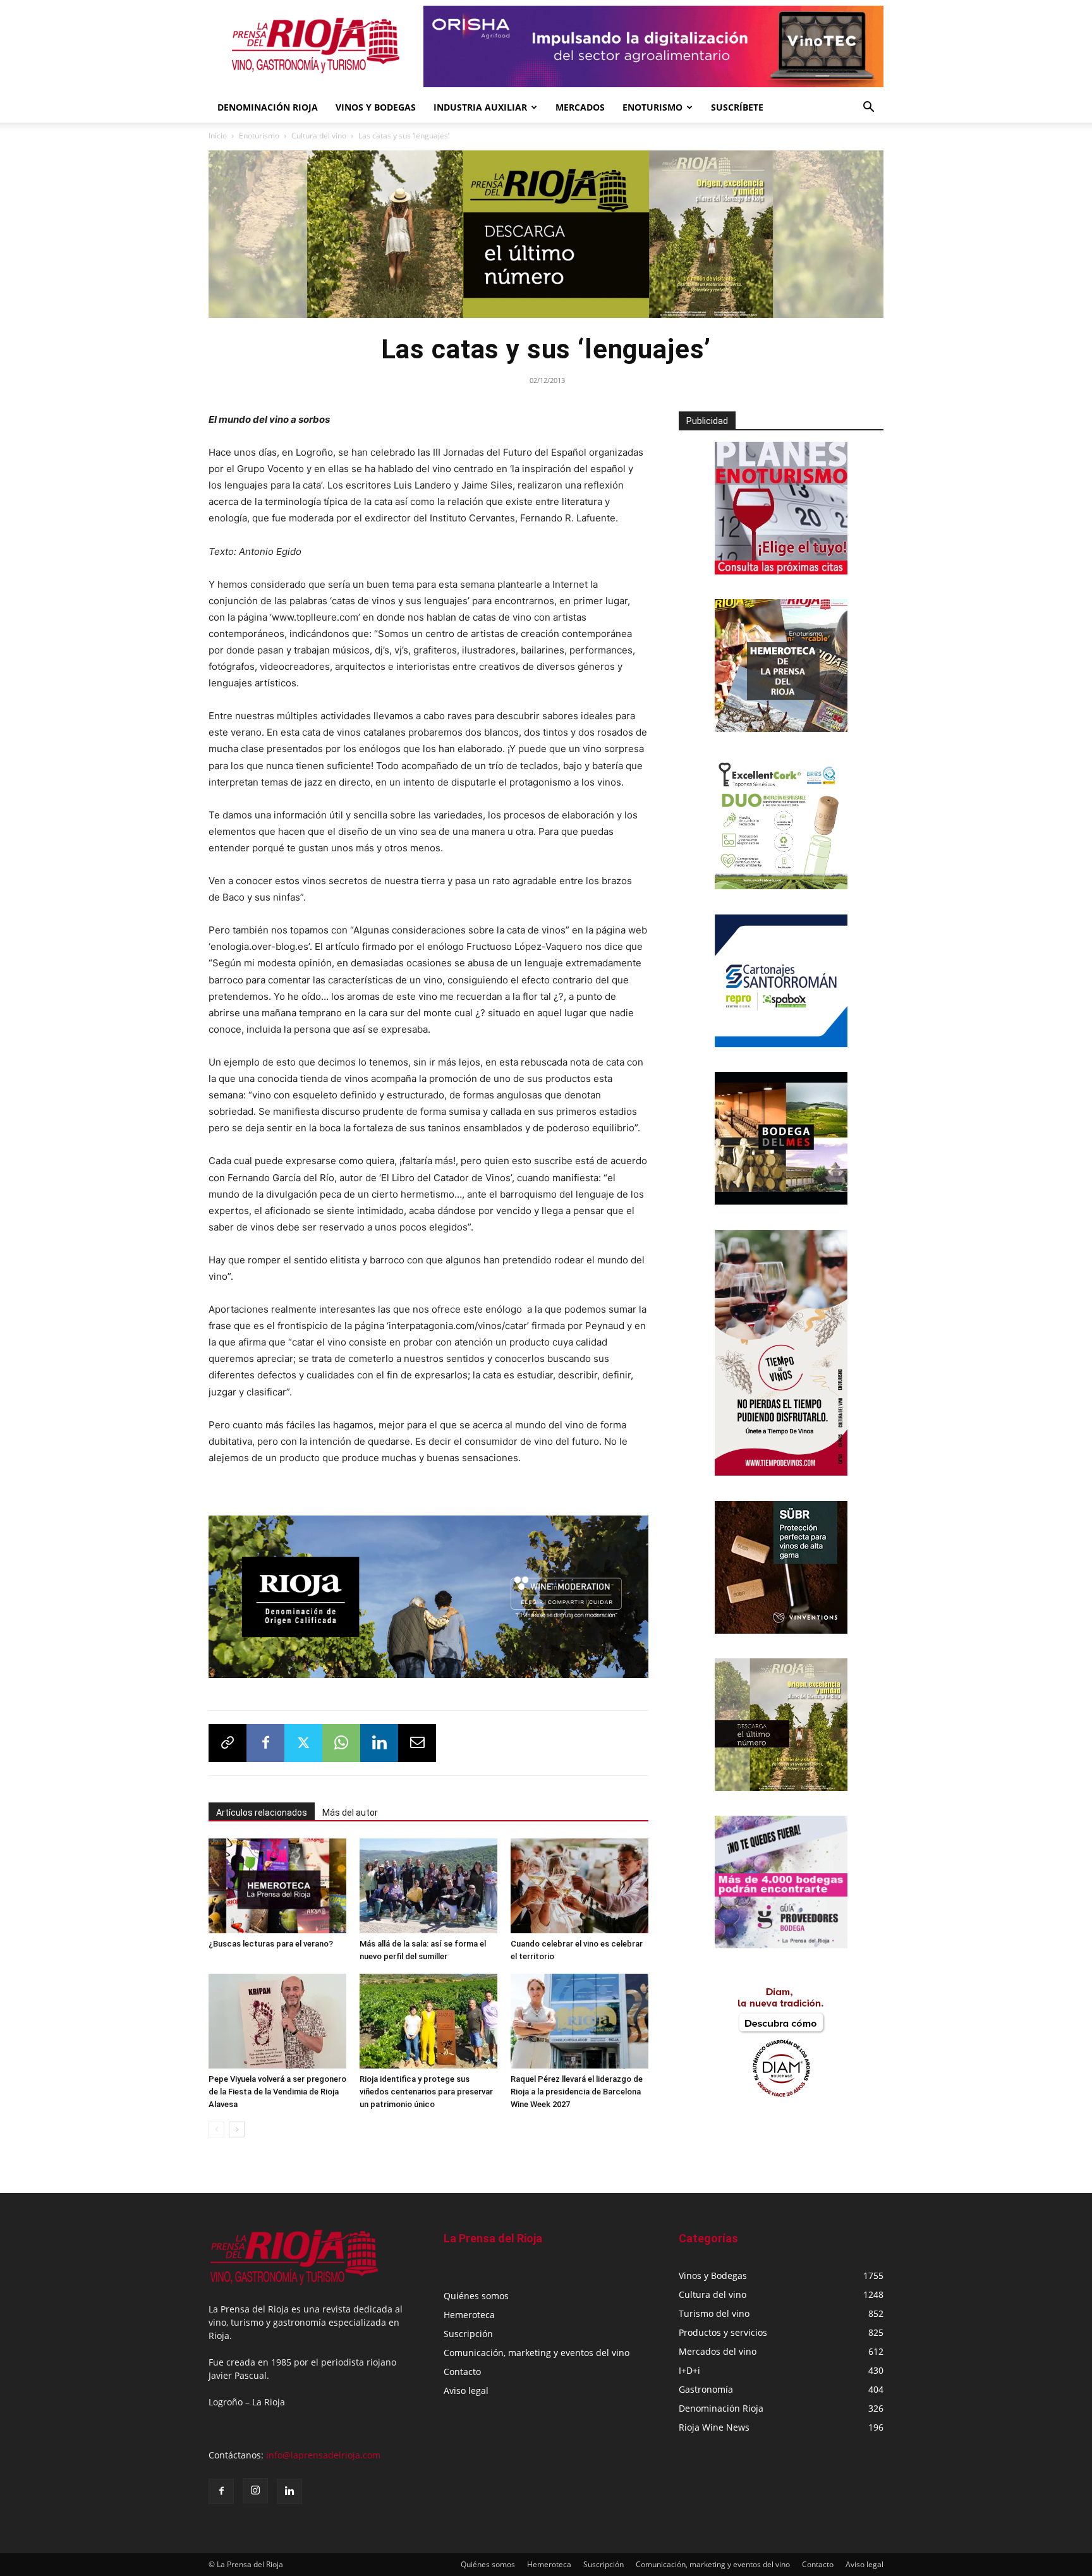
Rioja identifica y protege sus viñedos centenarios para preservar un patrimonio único (426, 2087)
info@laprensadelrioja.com (323, 2451)
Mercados (580, 107)
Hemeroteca (469, 2310)
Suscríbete (737, 107)
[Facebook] (265, 1739)
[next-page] (237, 2125)
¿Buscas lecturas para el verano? (271, 1939)
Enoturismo (652, 107)
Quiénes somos (476, 2291)
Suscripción (468, 2329)
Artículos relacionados (262, 1808)
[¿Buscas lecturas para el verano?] (277, 1881)
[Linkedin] (379, 1739)
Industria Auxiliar (480, 107)
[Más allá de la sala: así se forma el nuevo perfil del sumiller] (428, 1881)
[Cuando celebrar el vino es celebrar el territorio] (579, 1881)
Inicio (218, 136)
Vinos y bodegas (376, 107)
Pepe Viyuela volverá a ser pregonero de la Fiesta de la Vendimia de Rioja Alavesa (277, 2087)
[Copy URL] (227, 1739)
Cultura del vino (319, 136)
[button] (868, 108)
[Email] (417, 1739)
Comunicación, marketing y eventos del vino (537, 2348)
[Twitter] (303, 1739)
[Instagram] (255, 2486)
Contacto (462, 2367)
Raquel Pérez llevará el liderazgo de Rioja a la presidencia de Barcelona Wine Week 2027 (577, 2087)
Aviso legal (466, 2386)
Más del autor (350, 1808)
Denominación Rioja (268, 107)
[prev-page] (216, 2125)
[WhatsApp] (341, 1739)
